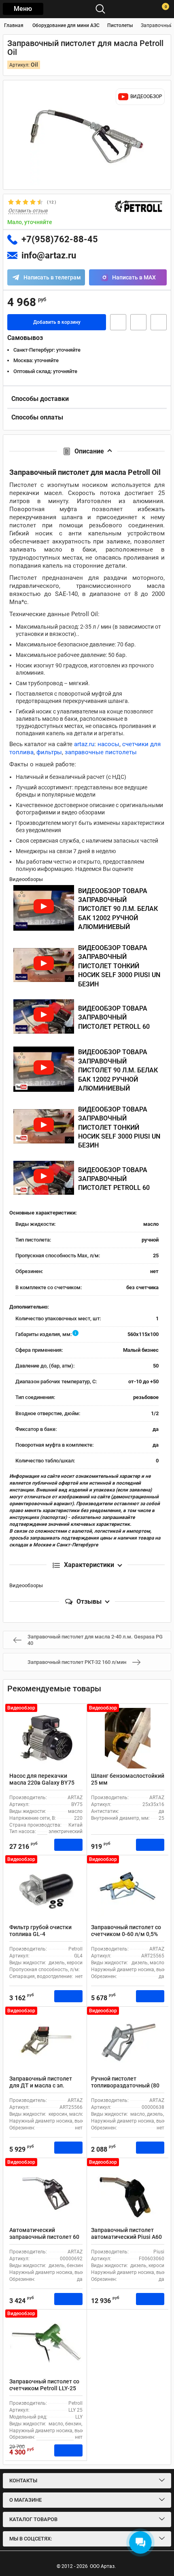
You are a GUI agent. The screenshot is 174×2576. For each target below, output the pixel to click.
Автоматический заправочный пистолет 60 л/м (44, 2237)
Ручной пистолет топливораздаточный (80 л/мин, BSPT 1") (125, 2085)
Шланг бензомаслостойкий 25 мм (128, 1779)
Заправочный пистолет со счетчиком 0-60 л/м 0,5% (126, 1931)
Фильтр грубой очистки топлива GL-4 (40, 1931)
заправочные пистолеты (101, 752)
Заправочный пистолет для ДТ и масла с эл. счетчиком (41, 2085)
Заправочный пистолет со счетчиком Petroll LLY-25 (44, 2385)
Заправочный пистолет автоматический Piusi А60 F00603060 (126, 2237)
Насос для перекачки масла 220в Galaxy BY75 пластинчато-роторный (42, 1783)
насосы (108, 744)
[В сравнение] (159, 322)
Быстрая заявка (118, 322)
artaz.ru (84, 744)
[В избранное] (138, 322)
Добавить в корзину (57, 322)
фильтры (49, 752)
